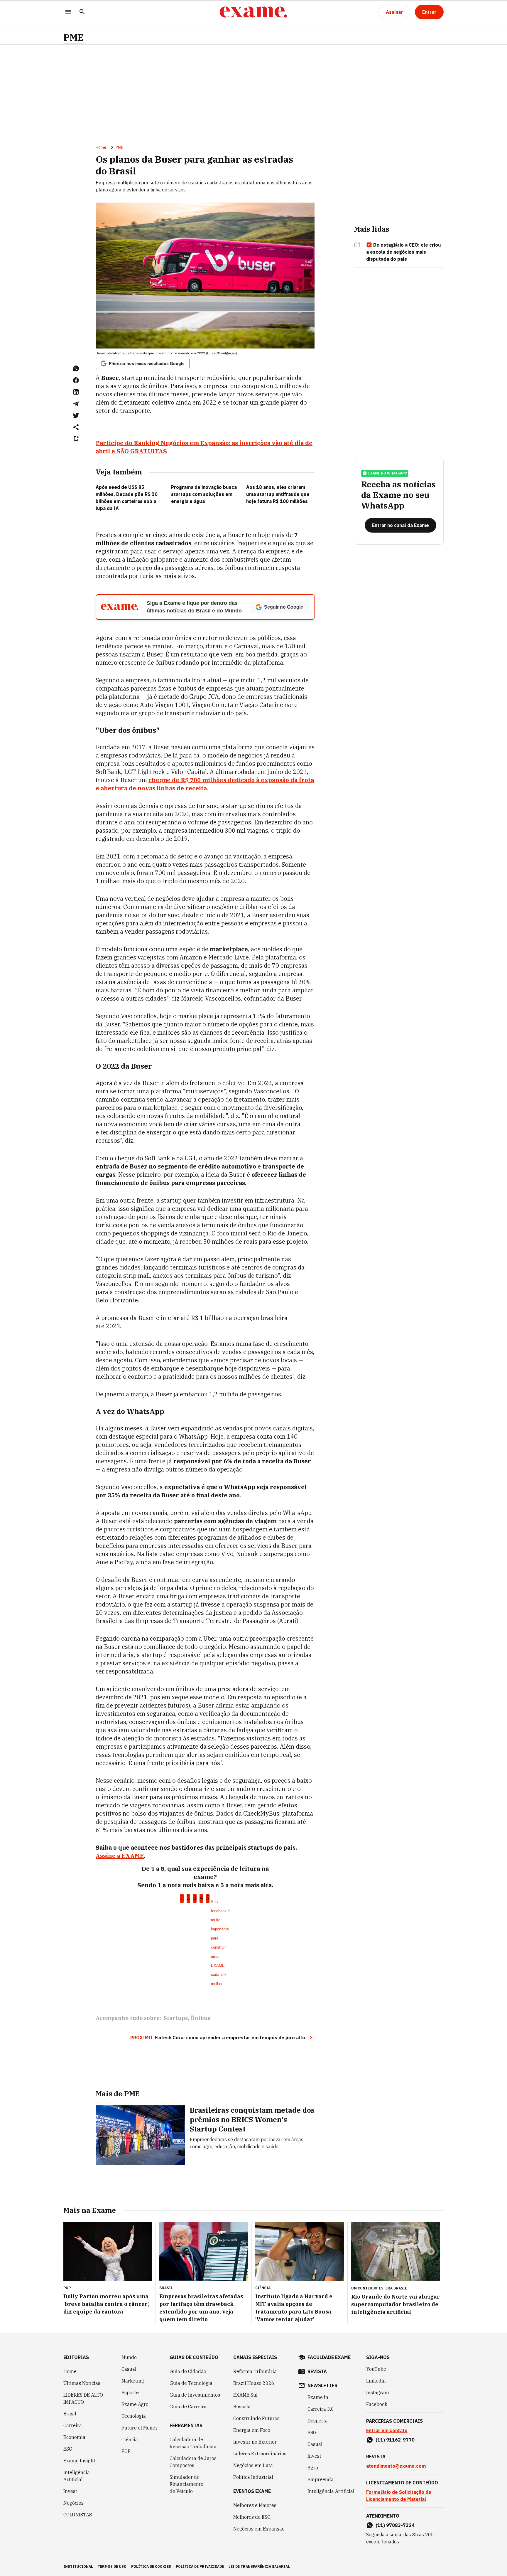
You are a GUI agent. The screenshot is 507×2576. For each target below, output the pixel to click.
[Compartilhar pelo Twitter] (76, 415)
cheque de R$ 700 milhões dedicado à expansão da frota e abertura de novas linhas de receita (205, 784)
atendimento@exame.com (396, 2466)
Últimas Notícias (82, 2383)
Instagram (378, 2393)
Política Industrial (253, 2477)
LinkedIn (376, 2381)
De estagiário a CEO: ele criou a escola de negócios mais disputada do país (404, 252)
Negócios (73, 2503)
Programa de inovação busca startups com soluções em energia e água (204, 494)
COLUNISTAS (78, 2515)
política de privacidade (200, 2566)
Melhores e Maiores (255, 2505)
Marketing (133, 2381)
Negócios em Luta (253, 2465)
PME (74, 37)
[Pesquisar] (82, 12)
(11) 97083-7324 (395, 2525)
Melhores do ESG (252, 2517)
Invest (70, 2491)
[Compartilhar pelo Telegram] (76, 404)
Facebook (377, 2404)
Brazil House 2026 (254, 2383)
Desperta (318, 2421)
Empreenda (321, 2479)
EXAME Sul (245, 2395)
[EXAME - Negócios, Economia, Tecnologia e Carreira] (253, 12)
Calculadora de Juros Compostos (193, 2462)
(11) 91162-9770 (395, 2440)
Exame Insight (79, 2461)
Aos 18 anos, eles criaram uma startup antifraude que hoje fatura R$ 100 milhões (278, 494)
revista (317, 2371)
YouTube (376, 2369)
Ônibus (200, 2018)
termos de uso (112, 2566)
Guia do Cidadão (188, 2371)
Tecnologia (134, 2416)
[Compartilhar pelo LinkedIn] (76, 392)
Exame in (318, 2397)
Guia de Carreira (188, 2407)
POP (126, 2451)
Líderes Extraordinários (260, 2454)
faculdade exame (329, 2357)
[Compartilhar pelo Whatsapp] (76, 368)
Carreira (73, 2425)
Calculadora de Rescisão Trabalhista (193, 2443)
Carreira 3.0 (321, 2409)
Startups (176, 2018)
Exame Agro (135, 2404)
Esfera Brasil (393, 2288)
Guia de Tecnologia (191, 2383)
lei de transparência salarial (259, 2566)
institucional (78, 2566)
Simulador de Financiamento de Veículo (186, 2484)
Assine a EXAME (120, 1856)
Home (101, 147)
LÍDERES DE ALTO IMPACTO (83, 2398)
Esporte (130, 2393)
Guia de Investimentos (195, 2395)
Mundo (129, 2357)
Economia (74, 2437)
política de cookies (151, 2566)
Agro (313, 2468)
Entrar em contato (387, 2430)
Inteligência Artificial (77, 2476)
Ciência (130, 2439)
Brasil (70, 2414)
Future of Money (140, 2428)
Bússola (242, 2407)
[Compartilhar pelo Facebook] (76, 380)
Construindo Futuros (256, 2418)
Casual (129, 2369)
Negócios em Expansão (259, 2529)
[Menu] (68, 12)
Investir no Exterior (255, 2442)
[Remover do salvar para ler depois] (76, 439)
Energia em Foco (252, 2430)
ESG (68, 2449)
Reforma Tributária (255, 2371)
